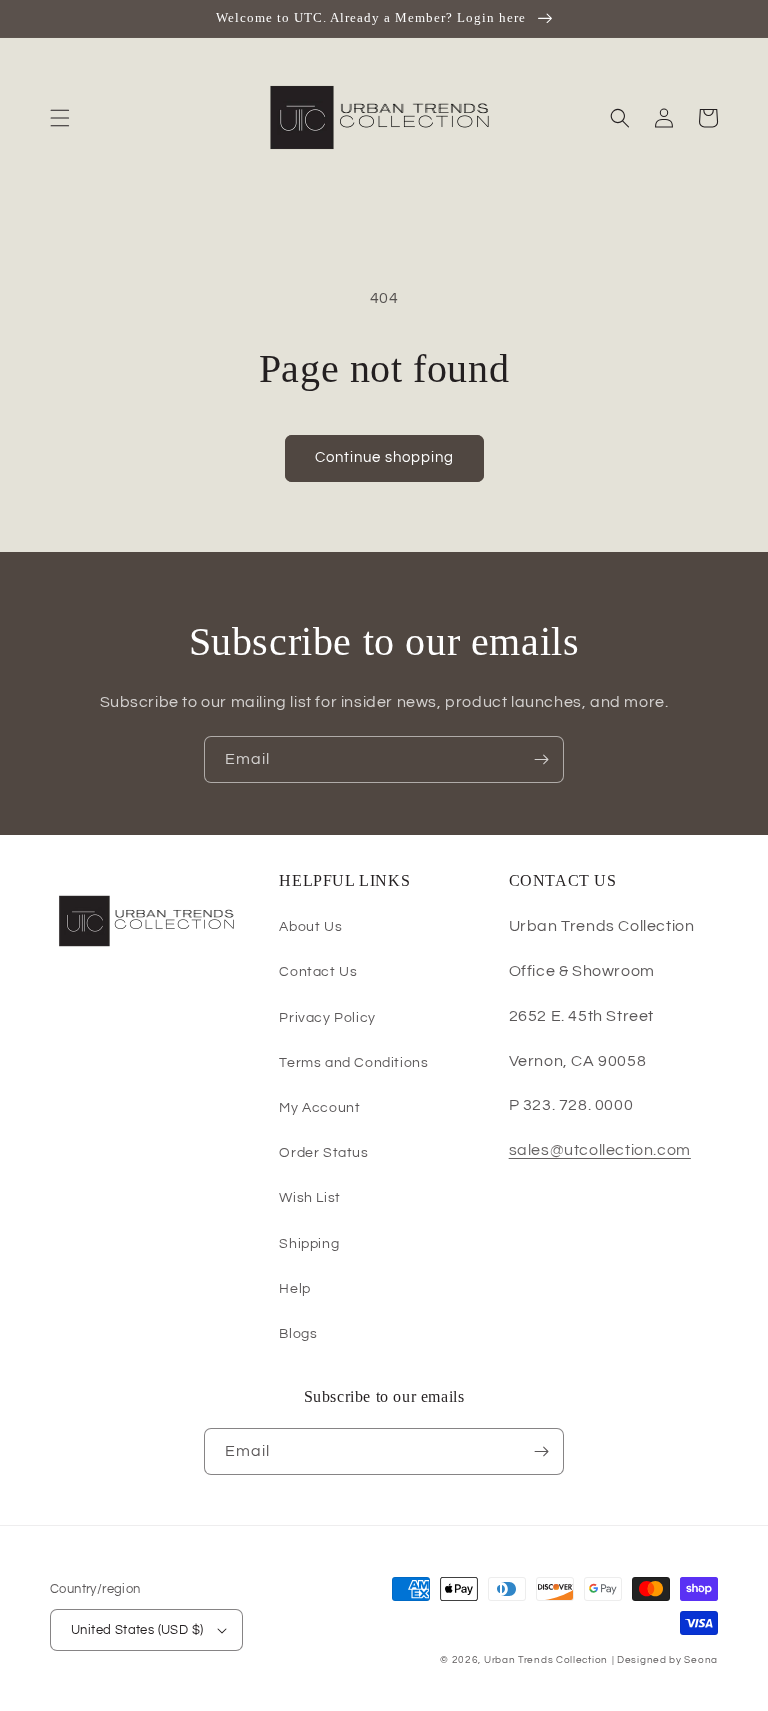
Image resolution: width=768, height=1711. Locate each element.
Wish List (309, 1198)
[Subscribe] (541, 759)
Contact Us (318, 972)
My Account (319, 1108)
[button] (60, 118)
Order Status (323, 1153)
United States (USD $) (137, 1630)
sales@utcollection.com (600, 1150)
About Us (310, 927)
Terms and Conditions (353, 1063)
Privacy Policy (327, 1018)
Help (294, 1289)
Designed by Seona (667, 1660)
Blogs (298, 1334)
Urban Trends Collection (546, 1660)
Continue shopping (384, 457)
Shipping (309, 1244)
